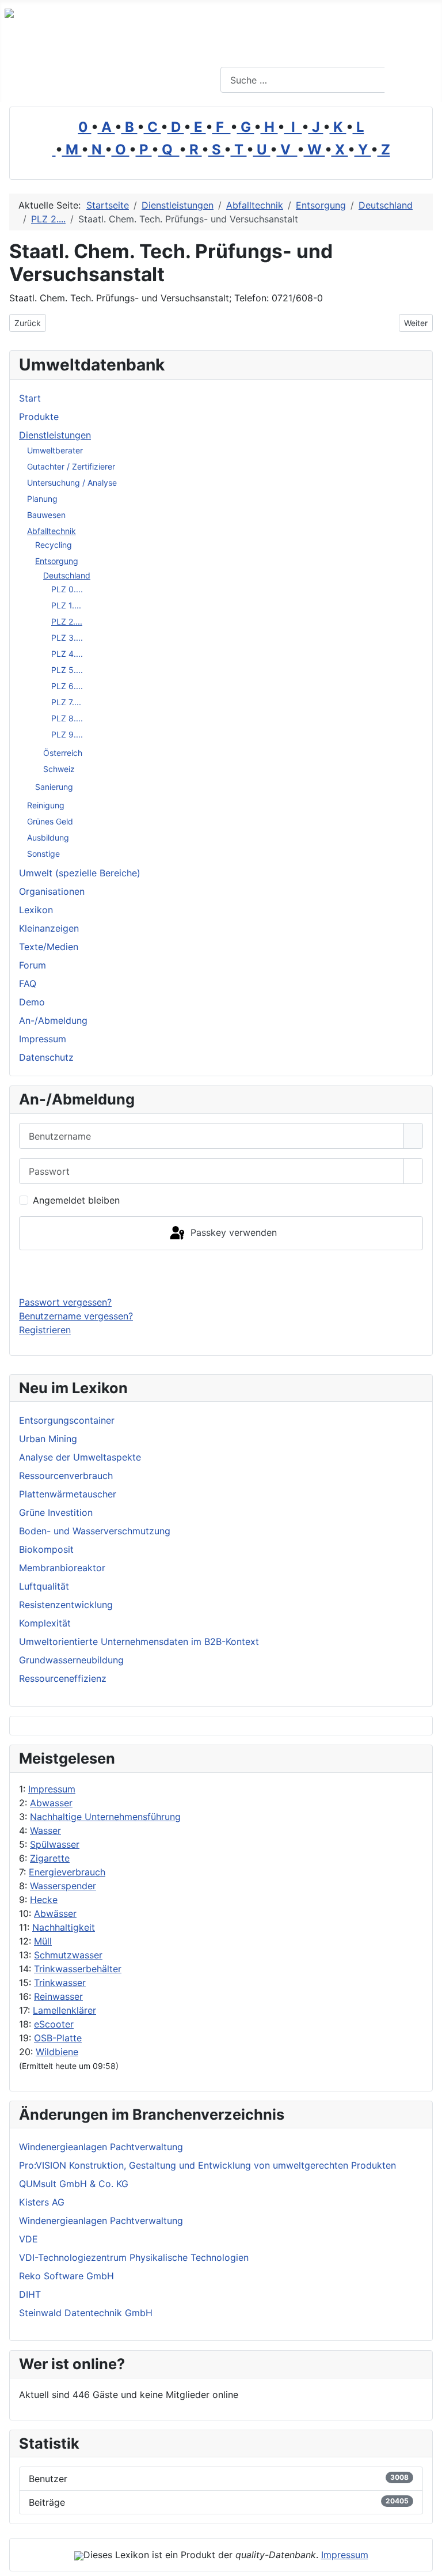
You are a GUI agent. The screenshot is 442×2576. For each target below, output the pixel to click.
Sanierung (54, 787)
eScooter (54, 2024)
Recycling (54, 545)
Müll (43, 1941)
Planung (42, 499)
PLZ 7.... (66, 702)
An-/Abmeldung (53, 1020)
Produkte (39, 417)
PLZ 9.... (67, 734)
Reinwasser (58, 1996)
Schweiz (59, 769)
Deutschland (67, 575)
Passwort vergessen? (65, 1302)
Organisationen (52, 891)
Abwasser (51, 1803)
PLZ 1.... (66, 605)
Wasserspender (63, 1886)
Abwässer (55, 1913)
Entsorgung (57, 561)
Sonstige (43, 854)
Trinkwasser (60, 1983)
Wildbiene (57, 2052)
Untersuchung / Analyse (72, 483)
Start (30, 398)
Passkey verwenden (232, 1232)
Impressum (52, 1789)
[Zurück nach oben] (428, 2562)
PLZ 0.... (67, 589)
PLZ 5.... (67, 670)
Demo (32, 1002)
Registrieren (45, 1330)
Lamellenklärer (64, 2010)
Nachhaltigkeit (64, 1927)
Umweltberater (55, 450)
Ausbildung (48, 837)
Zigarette (50, 1858)
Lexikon (36, 910)
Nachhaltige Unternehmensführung (105, 1817)
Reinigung (46, 805)
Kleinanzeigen (49, 928)
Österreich (63, 753)
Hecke (44, 1900)
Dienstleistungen (55, 435)
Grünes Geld (50, 821)
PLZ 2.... (67, 621)
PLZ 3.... (67, 638)
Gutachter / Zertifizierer (71, 466)
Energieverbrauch (67, 1872)
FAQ (28, 984)
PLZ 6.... (67, 686)
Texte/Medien (49, 947)
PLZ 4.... (67, 654)
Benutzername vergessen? (76, 1316)
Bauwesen (46, 515)
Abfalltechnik (52, 531)
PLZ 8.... (67, 718)
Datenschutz (46, 1057)
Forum (33, 965)
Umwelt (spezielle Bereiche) (80, 873)
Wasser (45, 1830)
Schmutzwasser (68, 1955)
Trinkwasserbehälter (78, 1969)
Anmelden (221, 1273)
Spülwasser (55, 1844)
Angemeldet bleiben (76, 1200)
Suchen (412, 80)
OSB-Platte (58, 2038)
